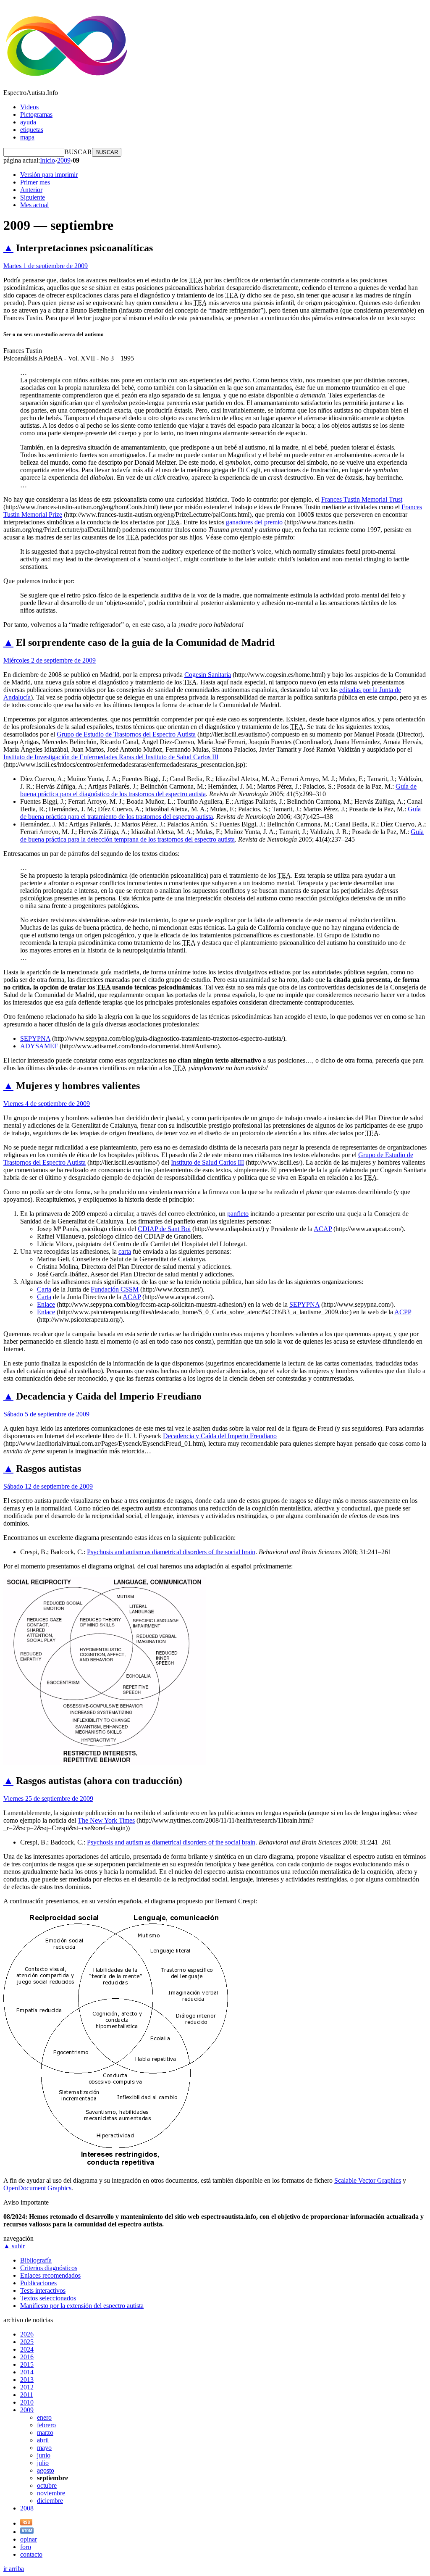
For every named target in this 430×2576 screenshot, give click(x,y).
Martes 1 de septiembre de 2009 (46, 266)
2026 (27, 2334)
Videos (29, 107)
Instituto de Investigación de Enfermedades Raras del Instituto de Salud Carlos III (111, 757)
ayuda (28, 122)
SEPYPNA (35, 1038)
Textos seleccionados (48, 2298)
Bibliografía (36, 2260)
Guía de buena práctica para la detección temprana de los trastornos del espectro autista (222, 835)
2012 (27, 2387)
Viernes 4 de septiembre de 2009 (47, 1104)
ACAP (323, 1229)
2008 (27, 2508)
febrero (46, 2425)
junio (44, 2455)
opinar (29, 2539)
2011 (27, 2395)
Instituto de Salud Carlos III (207, 1162)
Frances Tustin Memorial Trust (362, 499)
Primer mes (35, 182)
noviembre (51, 2493)
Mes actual (34, 205)
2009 (64, 160)
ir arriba (14, 2569)
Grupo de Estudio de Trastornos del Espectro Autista (126, 734)
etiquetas (32, 130)
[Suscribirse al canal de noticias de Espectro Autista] (26, 2523)
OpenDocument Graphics (37, 2188)
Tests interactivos (43, 2291)
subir (14, 2246)
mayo (44, 2448)
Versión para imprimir (49, 175)
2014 (27, 2372)
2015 (27, 2364)
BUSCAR (78, 152)
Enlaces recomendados (50, 2275)
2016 (27, 2357)
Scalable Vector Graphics (368, 2180)
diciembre (50, 2501)
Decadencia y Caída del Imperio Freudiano (220, 1436)
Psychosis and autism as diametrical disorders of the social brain (171, 1552)
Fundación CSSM (115, 1289)
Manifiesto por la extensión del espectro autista (82, 2306)
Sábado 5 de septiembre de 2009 (46, 1414)
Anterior (31, 190)
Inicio (47, 160)
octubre (47, 2485)
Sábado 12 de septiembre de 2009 (48, 1486)
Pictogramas (36, 114)
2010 (27, 2402)
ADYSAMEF (39, 1046)
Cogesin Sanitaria (208, 675)
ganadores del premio (254, 522)
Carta (44, 1289)
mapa (27, 137)
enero (44, 2417)
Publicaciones (38, 2283)
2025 (27, 2342)
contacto (31, 2554)
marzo (45, 2433)
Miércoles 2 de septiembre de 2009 (50, 660)
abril (43, 2440)
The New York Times (106, 1820)
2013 (27, 2380)
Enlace (46, 1304)
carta (125, 1251)
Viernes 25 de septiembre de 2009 (48, 1798)
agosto (46, 2470)
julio (43, 2463)
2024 (27, 2349)
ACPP (403, 1312)
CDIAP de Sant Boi (164, 1229)
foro (26, 2547)
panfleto (238, 1214)
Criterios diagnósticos (49, 2268)
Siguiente (33, 197)
